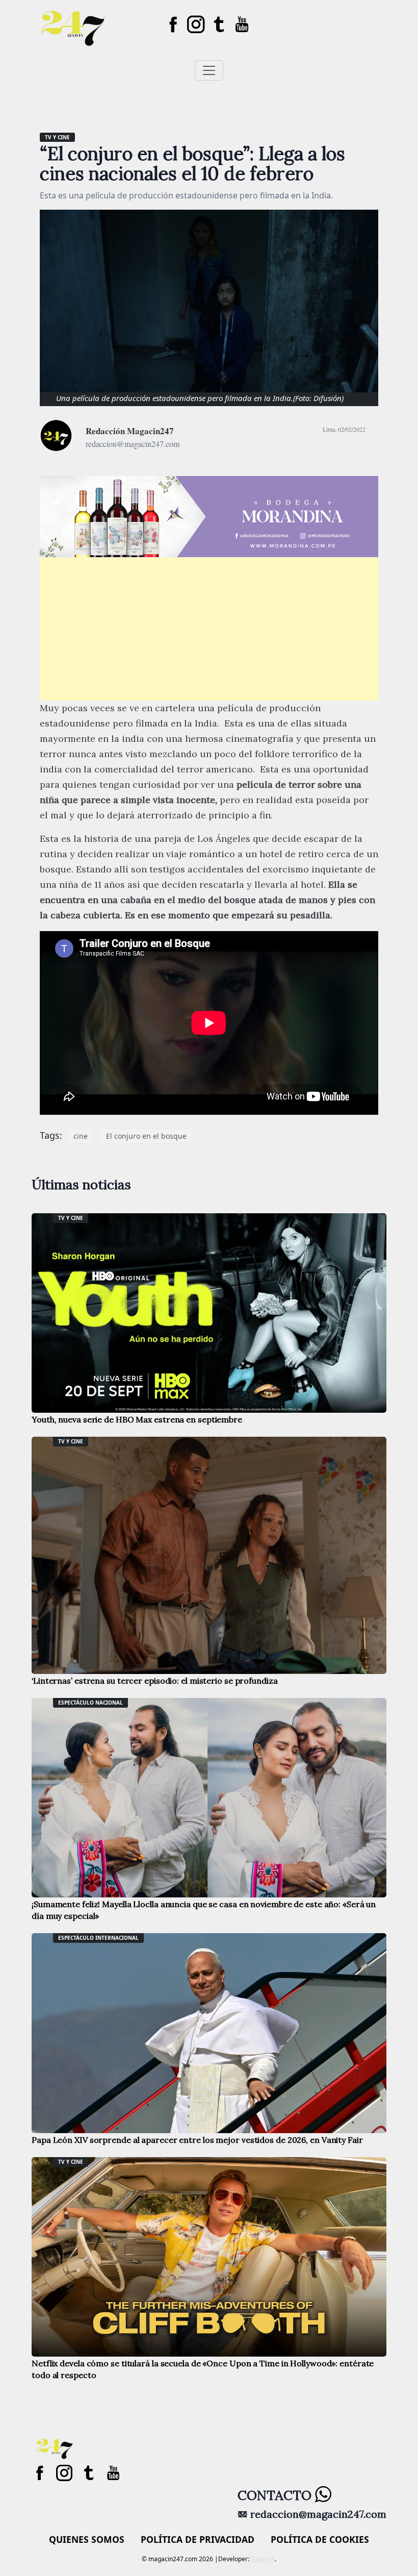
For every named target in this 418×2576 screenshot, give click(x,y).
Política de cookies (320, 2539)
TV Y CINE (57, 137)
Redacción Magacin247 (130, 431)
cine (81, 1136)
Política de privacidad (198, 2539)
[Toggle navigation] (209, 70)
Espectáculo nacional (90, 1703)
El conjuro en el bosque (146, 1136)
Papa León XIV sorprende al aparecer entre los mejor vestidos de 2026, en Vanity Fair (197, 2140)
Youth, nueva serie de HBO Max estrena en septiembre (137, 1419)
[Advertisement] (209, 629)
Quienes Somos (87, 2539)
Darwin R (262, 2559)
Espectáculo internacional (98, 1938)
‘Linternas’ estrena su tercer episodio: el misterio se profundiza (155, 1681)
